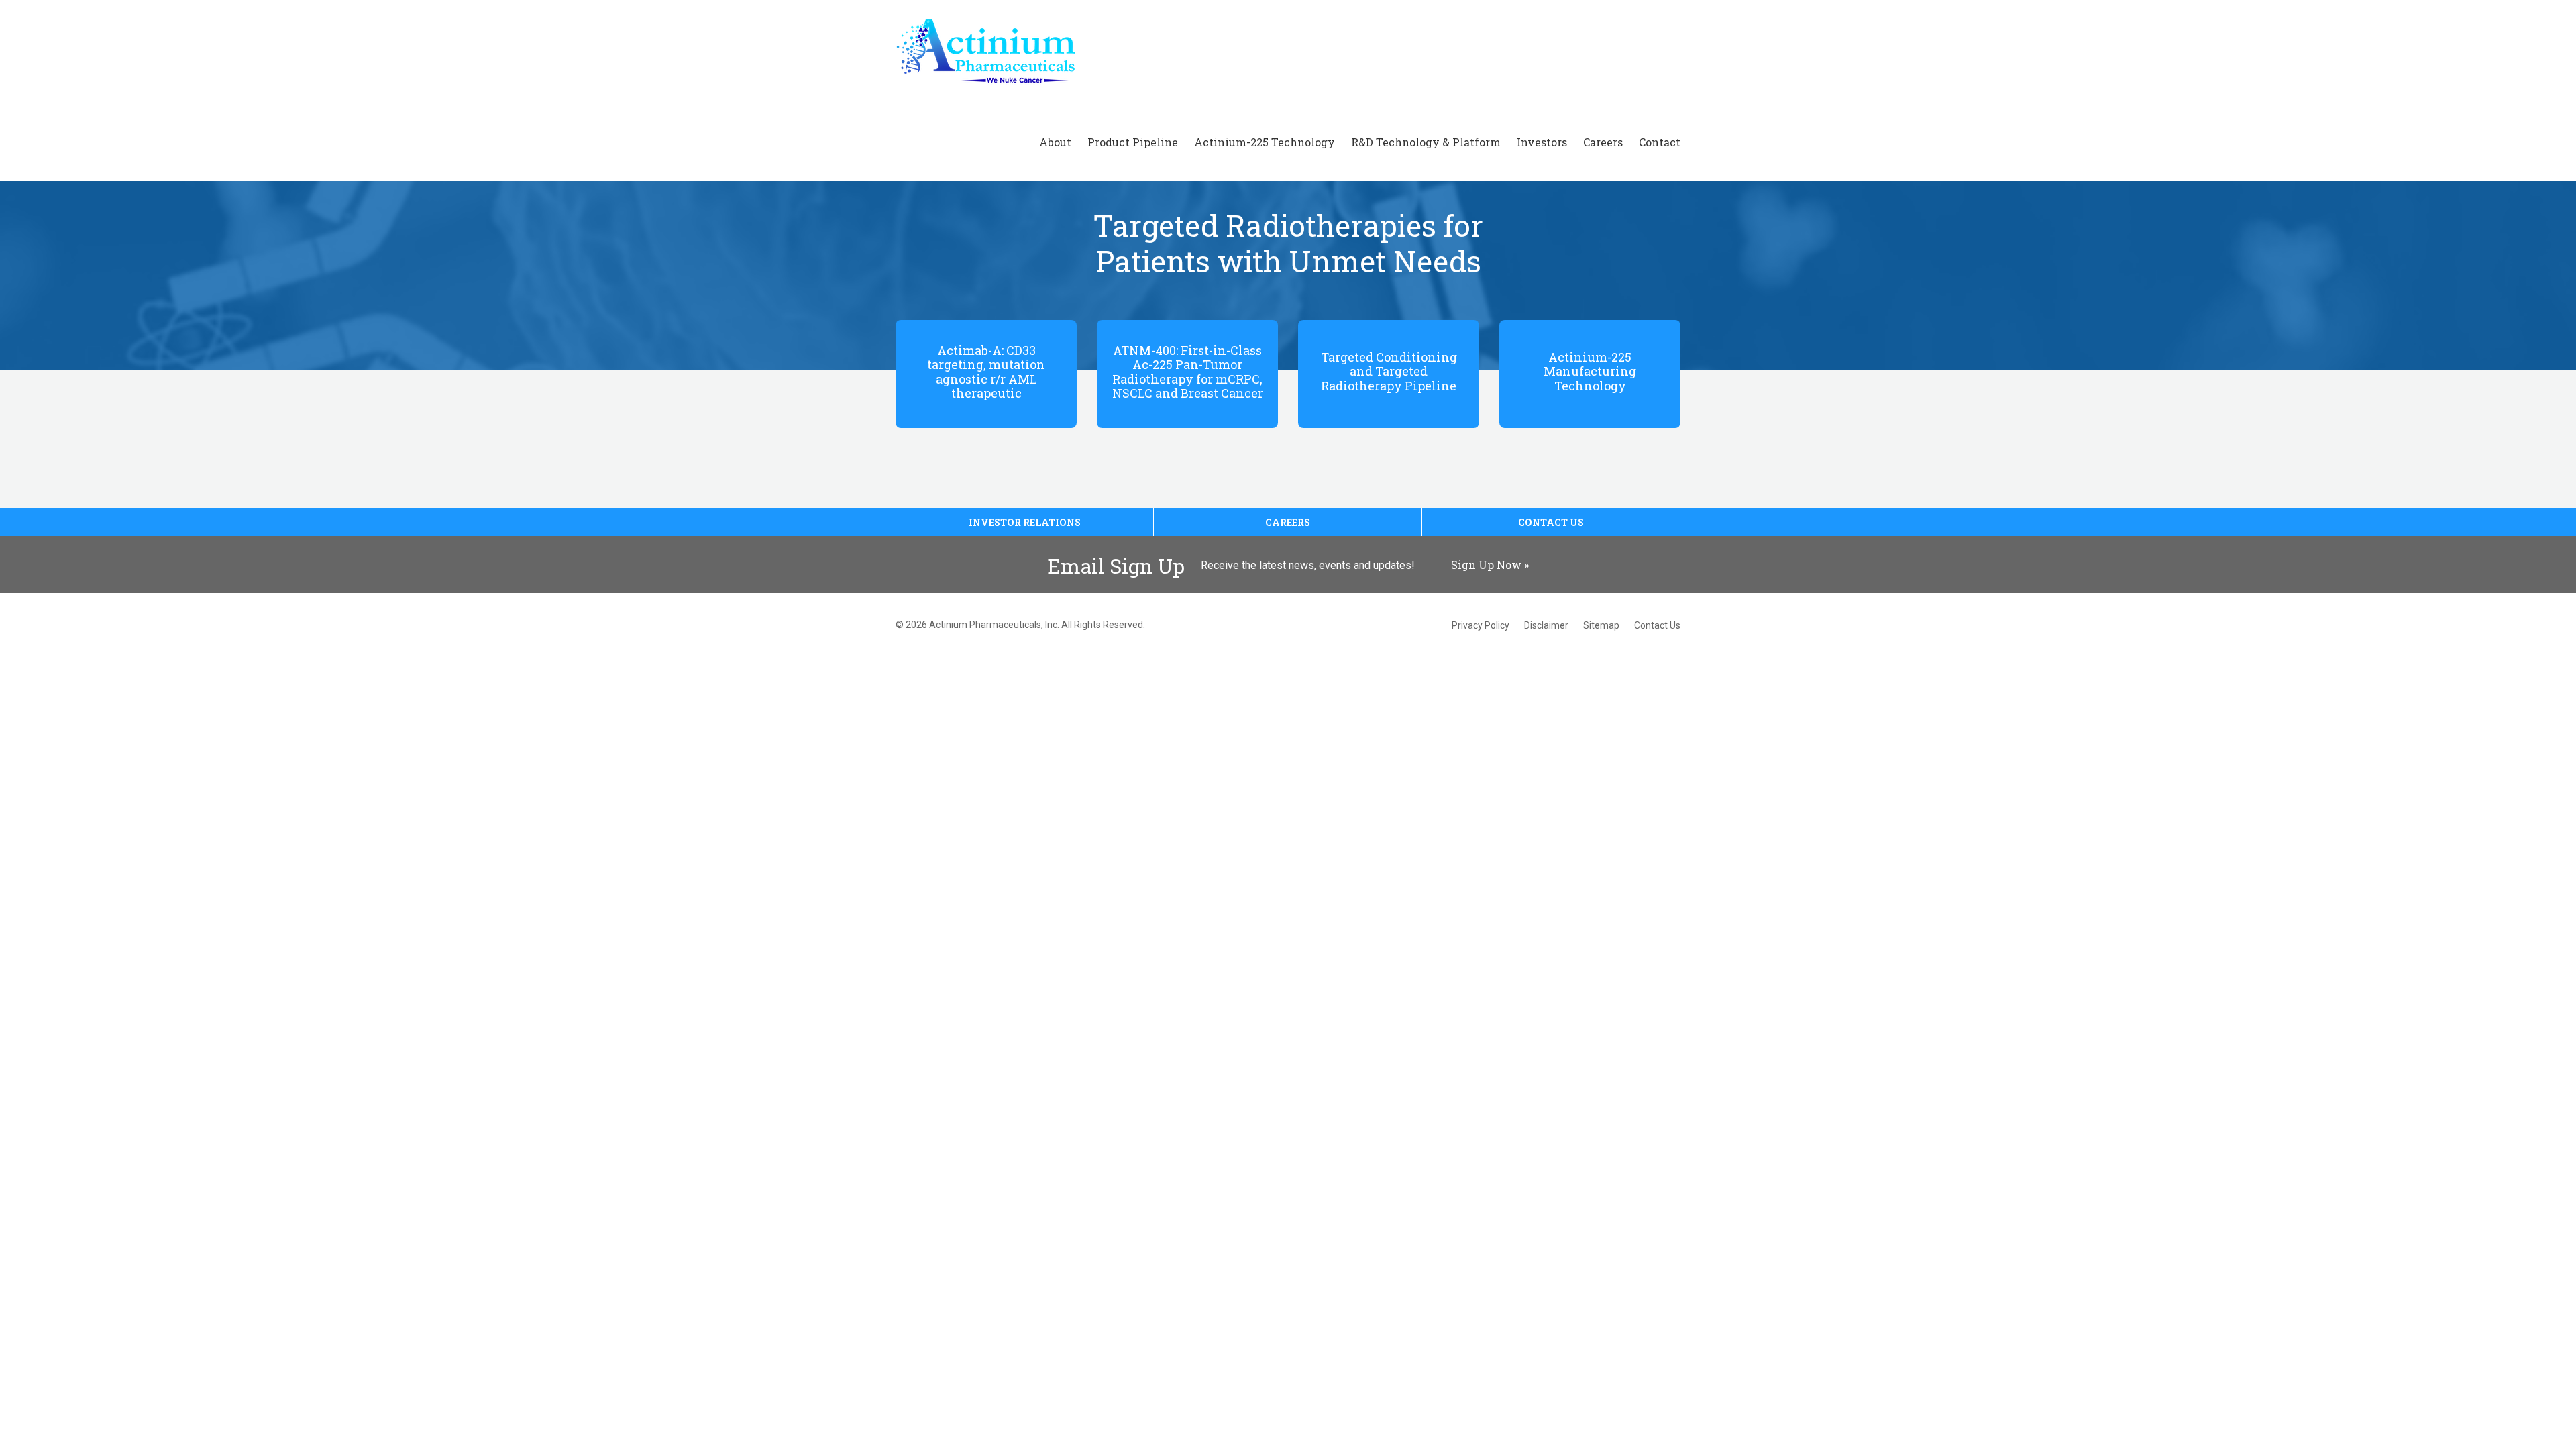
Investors (1542, 142)
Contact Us (1551, 522)
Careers (1603, 142)
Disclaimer (1546, 625)
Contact (1660, 142)
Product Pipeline (1133, 142)
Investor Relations (1025, 522)
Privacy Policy (1481, 625)
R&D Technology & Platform (1426, 142)
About (1055, 142)
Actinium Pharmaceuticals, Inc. (994, 625)
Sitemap (1601, 625)
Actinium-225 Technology (1265, 142)
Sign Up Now (1486, 565)
